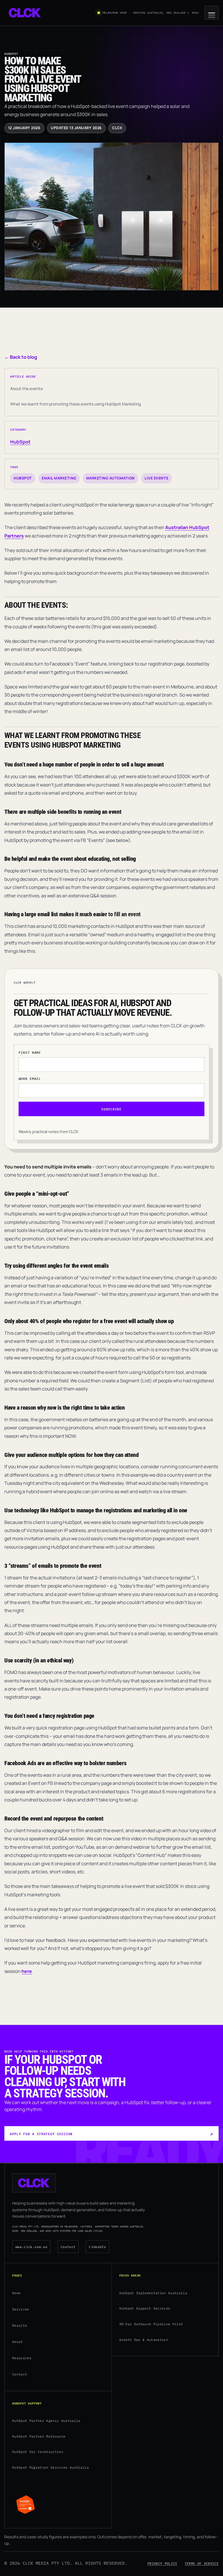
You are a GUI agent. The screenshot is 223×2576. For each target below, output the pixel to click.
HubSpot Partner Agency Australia (46, 2421)
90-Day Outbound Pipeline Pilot (151, 2324)
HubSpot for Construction (38, 2452)
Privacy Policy (162, 2563)
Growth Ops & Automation (144, 2340)
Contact (68, 2246)
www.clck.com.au (31, 2246)
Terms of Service (202, 2563)
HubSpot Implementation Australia (153, 2293)
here (27, 1971)
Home (16, 2293)
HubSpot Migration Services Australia (51, 2467)
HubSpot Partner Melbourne (39, 2436)
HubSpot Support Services (145, 2308)
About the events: (27, 388)
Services (21, 2309)
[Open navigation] (212, 13)
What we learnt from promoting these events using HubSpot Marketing (75, 404)
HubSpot (20, 442)
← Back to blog (21, 357)
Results (20, 2326)
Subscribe (111, 1109)
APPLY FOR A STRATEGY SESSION (41, 2134)
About (18, 2342)
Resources (22, 2358)
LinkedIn (97, 2246)
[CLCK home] (25, 13)
